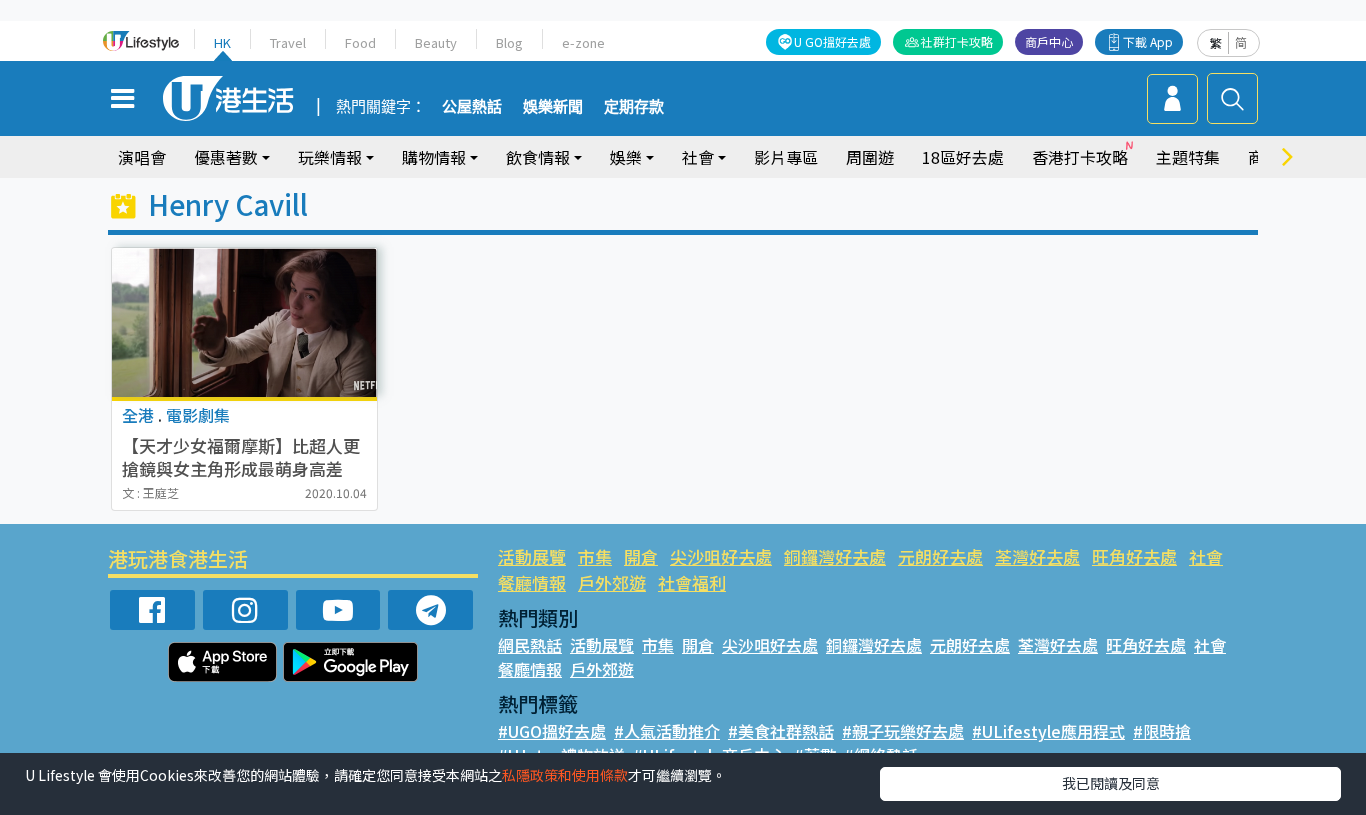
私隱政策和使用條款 (565, 775)
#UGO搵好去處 (552, 731)
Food (360, 42)
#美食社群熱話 (781, 731)
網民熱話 (530, 645)
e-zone (583, 42)
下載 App (1148, 41)
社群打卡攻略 (957, 41)
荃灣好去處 (1037, 556)
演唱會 (142, 157)
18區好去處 (963, 157)
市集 (595, 556)
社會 (1206, 556)
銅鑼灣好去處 (835, 556)
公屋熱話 (472, 107)
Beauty (436, 42)
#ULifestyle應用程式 (1048, 731)
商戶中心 (1049, 41)
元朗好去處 (940, 556)
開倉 (641, 556)
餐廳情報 (532, 582)
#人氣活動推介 (667, 731)
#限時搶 (1162, 731)
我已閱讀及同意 (1111, 783)
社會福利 (692, 582)
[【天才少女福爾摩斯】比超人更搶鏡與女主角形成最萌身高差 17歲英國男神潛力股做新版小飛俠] (244, 322)
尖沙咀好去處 (721, 556)
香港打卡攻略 (1080, 157)
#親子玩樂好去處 (903, 731)
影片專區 (786, 157)
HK (222, 42)
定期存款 (634, 107)
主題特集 (1188, 157)
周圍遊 (870, 157)
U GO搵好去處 (832, 41)
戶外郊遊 (612, 582)
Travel (288, 42)
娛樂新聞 (553, 107)
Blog (509, 42)
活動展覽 (532, 556)
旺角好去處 (1134, 556)
